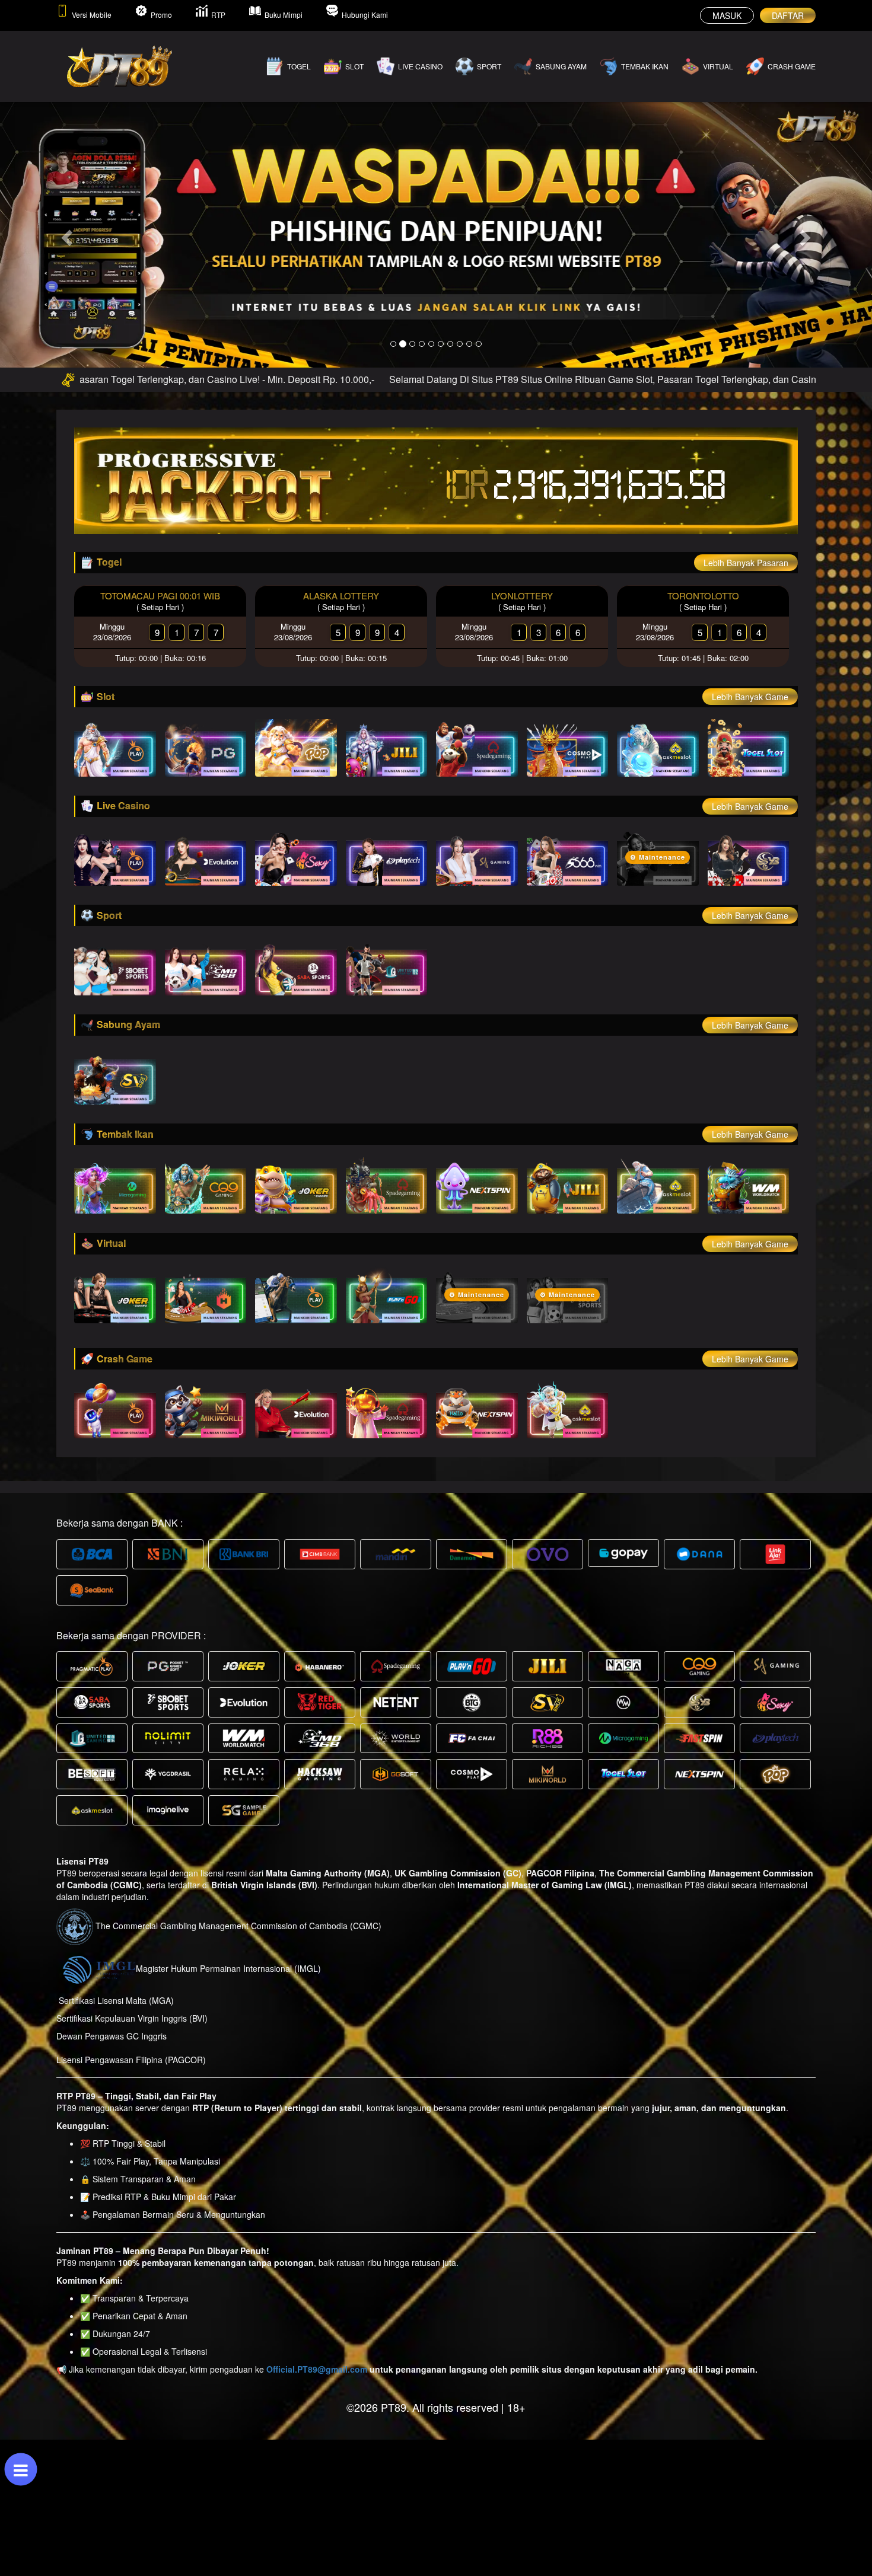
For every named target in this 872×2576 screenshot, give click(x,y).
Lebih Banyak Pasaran (746, 563)
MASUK (727, 15)
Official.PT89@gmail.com (317, 2369)
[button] (66, 234)
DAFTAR (788, 15)
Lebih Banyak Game (750, 697)
